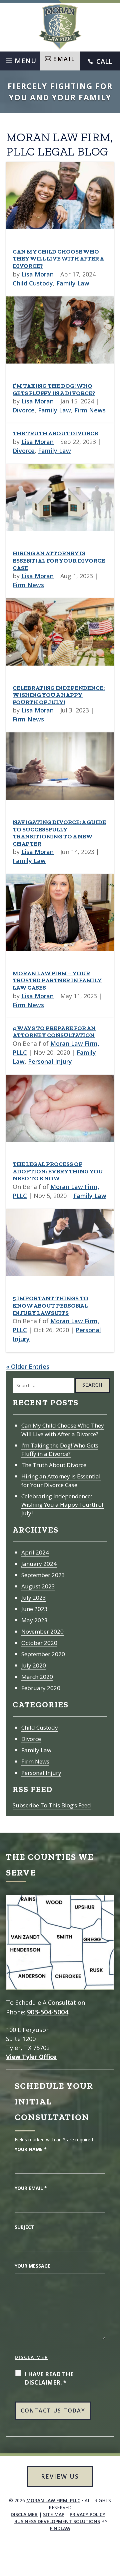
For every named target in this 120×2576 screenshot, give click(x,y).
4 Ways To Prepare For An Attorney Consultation (54, 1032)
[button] (20, 59)
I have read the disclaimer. (49, 2378)
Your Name (31, 2149)
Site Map (54, 2514)
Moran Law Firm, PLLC (53, 2500)
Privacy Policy (87, 2514)
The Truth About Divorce (55, 433)
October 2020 (39, 1643)
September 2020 (43, 1654)
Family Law (73, 283)
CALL (104, 61)
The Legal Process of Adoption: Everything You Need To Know (58, 1171)
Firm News (90, 410)
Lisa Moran (37, 274)
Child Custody (33, 283)
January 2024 (39, 1564)
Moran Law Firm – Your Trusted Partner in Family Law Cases (57, 980)
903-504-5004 (48, 2012)
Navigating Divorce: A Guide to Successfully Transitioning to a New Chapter (59, 833)
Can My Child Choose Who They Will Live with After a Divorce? (58, 259)
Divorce (24, 410)
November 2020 (42, 1631)
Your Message (32, 2266)
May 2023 (34, 1620)
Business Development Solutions (57, 2521)
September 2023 (43, 1575)
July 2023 (34, 1598)
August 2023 (38, 1586)
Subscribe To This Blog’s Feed (52, 1805)
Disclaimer (31, 2357)
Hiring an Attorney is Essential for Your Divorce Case (59, 560)
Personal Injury (50, 1061)
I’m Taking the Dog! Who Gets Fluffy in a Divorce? (54, 389)
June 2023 (34, 1609)
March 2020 (37, 1677)
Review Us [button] (60, 2476)
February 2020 (41, 1688)
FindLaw (60, 2528)
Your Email (31, 2188)
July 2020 (34, 1665)
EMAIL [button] (64, 59)
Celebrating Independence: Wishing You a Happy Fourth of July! (59, 695)
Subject (24, 2227)
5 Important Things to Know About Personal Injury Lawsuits (50, 1305)
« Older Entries (28, 1366)
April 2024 (35, 1552)
